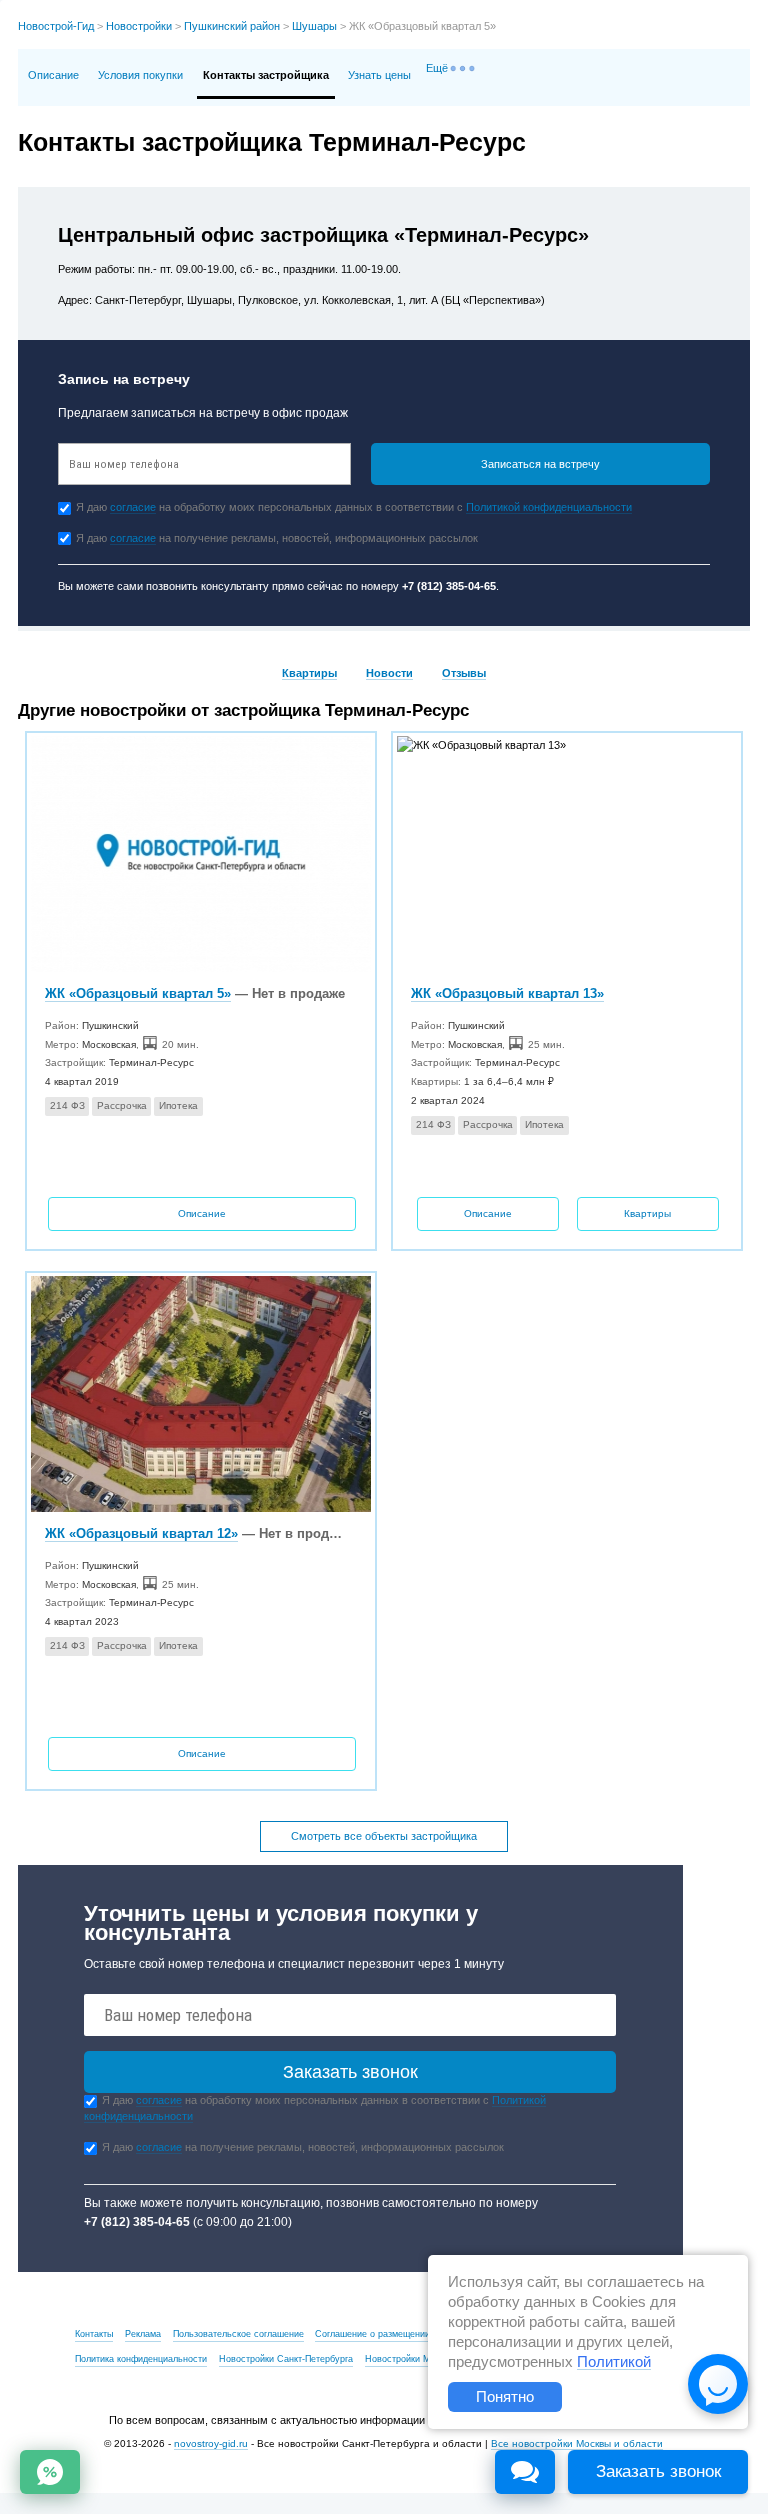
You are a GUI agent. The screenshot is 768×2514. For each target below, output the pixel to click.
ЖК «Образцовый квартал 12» (141, 1533)
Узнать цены (379, 75)
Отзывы (464, 673)
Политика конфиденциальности (141, 2359)
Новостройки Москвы (410, 2359)
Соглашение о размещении (372, 2334)
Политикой (614, 2362)
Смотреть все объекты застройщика (384, 1836)
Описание (53, 75)
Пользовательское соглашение (238, 2334)
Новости (389, 673)
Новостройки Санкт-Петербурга (286, 2359)
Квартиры (309, 673)
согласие (133, 507)
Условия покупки (140, 75)
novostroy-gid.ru (211, 2443)
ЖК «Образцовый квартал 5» (138, 993)
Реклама (143, 2334)
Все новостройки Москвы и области (577, 2443)
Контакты (94, 2334)
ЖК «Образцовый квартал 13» (507, 993)
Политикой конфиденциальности (549, 507)
